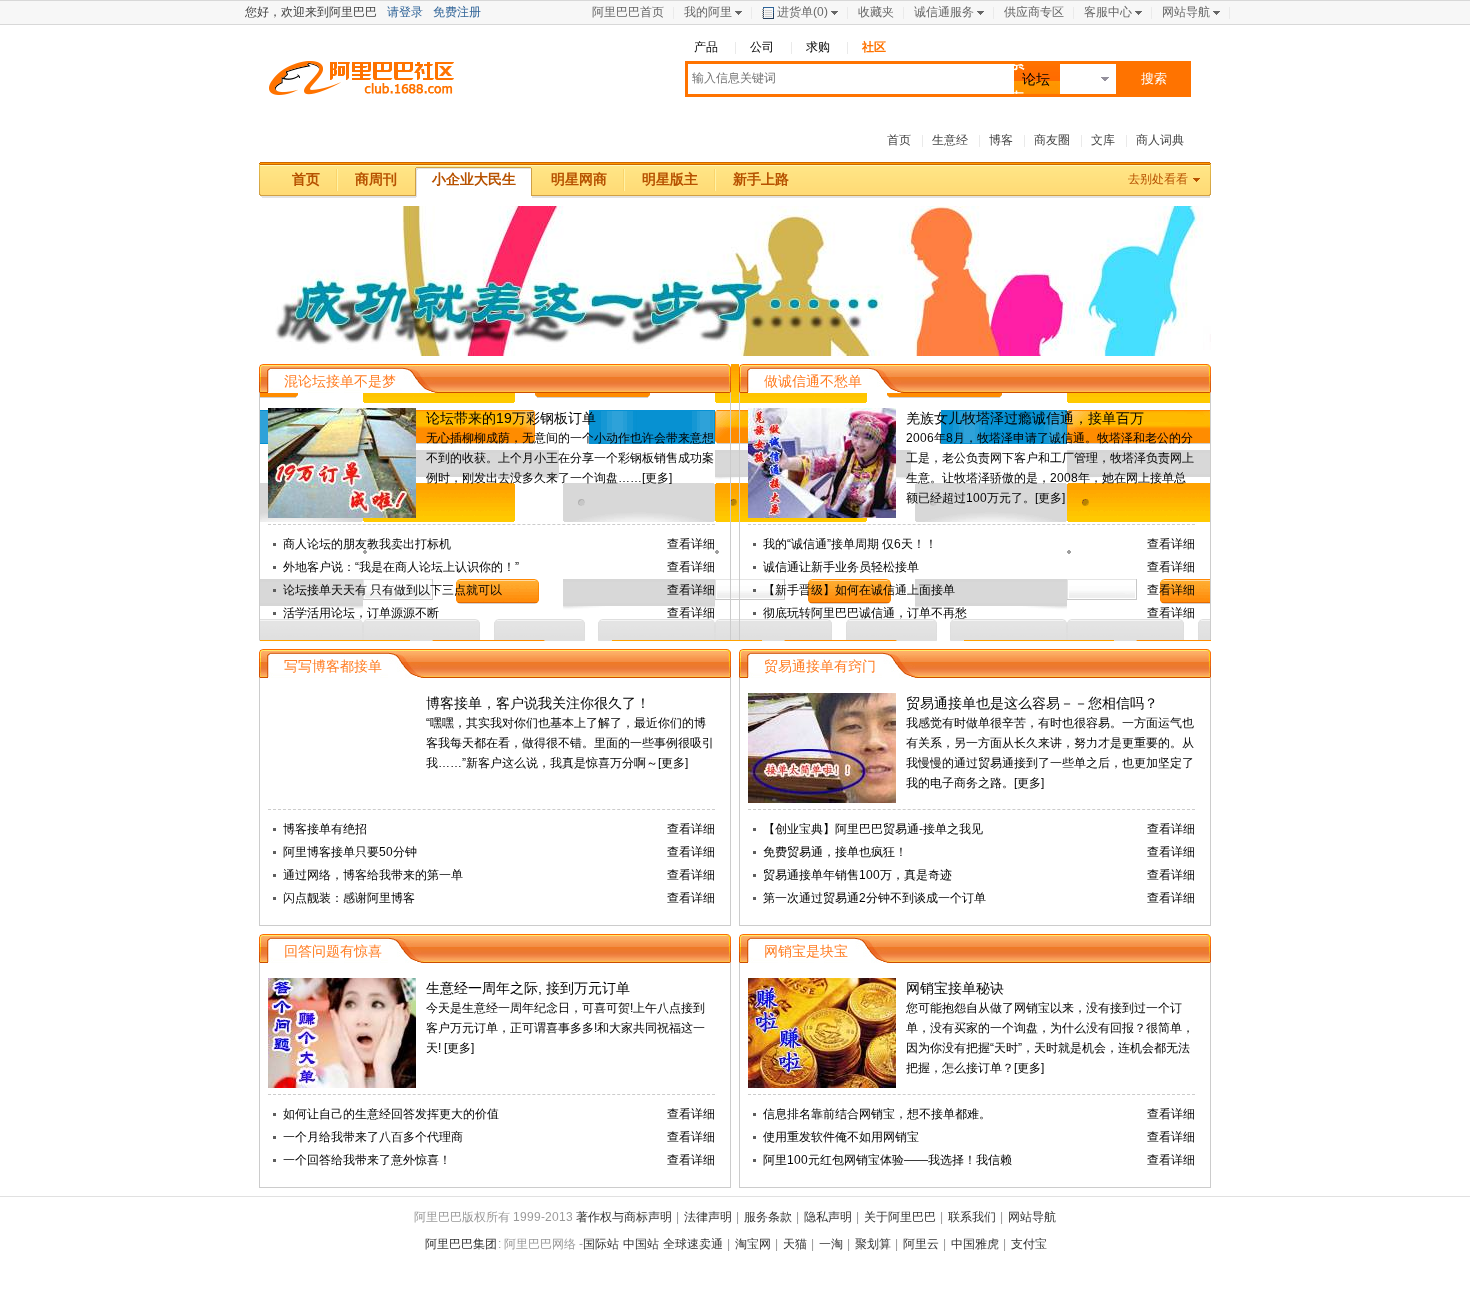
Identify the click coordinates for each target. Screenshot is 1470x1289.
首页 (899, 140)
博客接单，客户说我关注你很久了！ (538, 703)
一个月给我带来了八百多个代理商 (373, 1137)
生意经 (950, 140)
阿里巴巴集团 (461, 1244)
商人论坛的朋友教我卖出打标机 (367, 544)
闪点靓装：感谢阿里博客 (349, 898)
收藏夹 (876, 12)
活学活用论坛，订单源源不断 (361, 613)
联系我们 (972, 1217)
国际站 (601, 1244)
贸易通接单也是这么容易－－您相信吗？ (1032, 703)
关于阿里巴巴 (900, 1217)
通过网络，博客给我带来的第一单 (373, 875)
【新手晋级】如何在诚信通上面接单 (859, 590)
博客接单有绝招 (325, 829)
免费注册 (457, 12)
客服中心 (1108, 12)
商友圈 (1052, 140)
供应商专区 (1034, 12)
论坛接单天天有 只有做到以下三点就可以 (392, 590)
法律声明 (708, 1217)
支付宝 (1029, 1244)
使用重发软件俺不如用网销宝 (841, 1137)
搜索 (1154, 78)
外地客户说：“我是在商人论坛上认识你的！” (401, 567)
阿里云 (921, 1244)
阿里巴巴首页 (628, 12)
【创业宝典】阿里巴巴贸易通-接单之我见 (873, 829)
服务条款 (768, 1217)
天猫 (795, 1244)
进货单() (802, 12)
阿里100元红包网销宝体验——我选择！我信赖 (887, 1160)
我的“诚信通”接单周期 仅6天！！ (850, 544)
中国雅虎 (975, 1244)
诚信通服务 (944, 12)
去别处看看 (1158, 179)
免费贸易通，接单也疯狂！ (835, 852)
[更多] (657, 478)
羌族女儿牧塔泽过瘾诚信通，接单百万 (1025, 418)
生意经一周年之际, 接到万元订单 (528, 988)
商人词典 (1160, 140)
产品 (706, 47)
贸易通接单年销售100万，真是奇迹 (857, 875)
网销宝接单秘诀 (955, 988)
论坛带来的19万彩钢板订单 (511, 418)
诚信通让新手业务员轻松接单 (841, 567)
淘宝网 (753, 1244)
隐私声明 (828, 1217)
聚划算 (873, 1244)
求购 (818, 47)
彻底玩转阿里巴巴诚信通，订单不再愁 (865, 613)
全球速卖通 (693, 1244)
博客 (1001, 140)
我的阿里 (708, 12)
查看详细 (691, 544)
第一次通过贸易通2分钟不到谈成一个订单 (874, 898)
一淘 (831, 1244)
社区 (874, 47)
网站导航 (1186, 12)
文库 (1103, 140)
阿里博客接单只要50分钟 (350, 852)
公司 (762, 47)
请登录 (405, 12)
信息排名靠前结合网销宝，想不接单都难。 (877, 1114)
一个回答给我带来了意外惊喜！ (367, 1160)
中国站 (641, 1244)
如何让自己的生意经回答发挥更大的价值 (391, 1114)
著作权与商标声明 (624, 1217)
